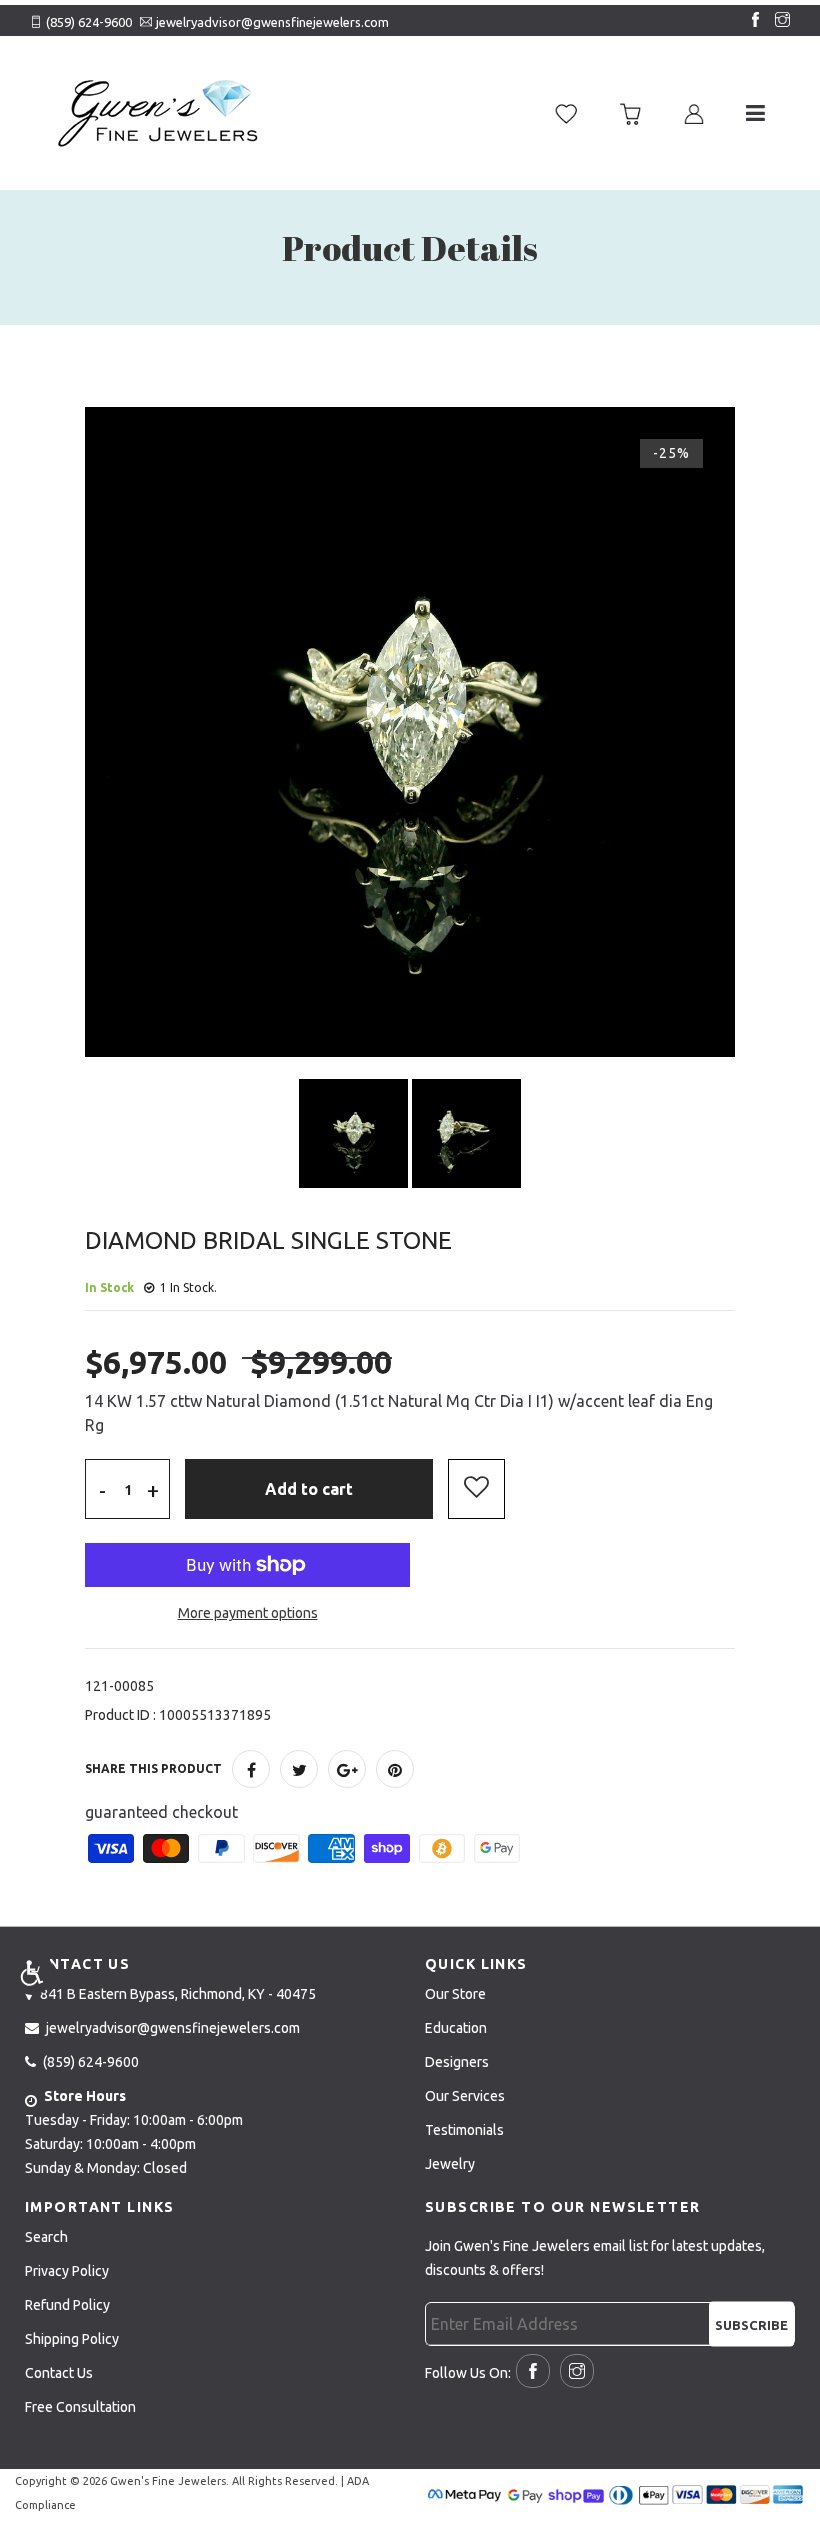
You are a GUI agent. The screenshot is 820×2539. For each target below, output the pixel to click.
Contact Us (59, 2373)
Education (456, 2028)
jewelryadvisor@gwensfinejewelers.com (272, 22)
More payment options (248, 1613)
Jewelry (450, 2164)
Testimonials (464, 2130)
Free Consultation (80, 2407)
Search (46, 2237)
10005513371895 (215, 1715)
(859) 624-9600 (89, 22)
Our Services (465, 2096)
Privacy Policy (67, 2271)
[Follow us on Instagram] (778, 21)
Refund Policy (67, 2305)
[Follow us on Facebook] (751, 21)
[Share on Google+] (347, 1769)
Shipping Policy (72, 2339)
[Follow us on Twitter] (299, 1769)
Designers (457, 2062)
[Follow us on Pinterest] (395, 1769)
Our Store (455, 1994)
